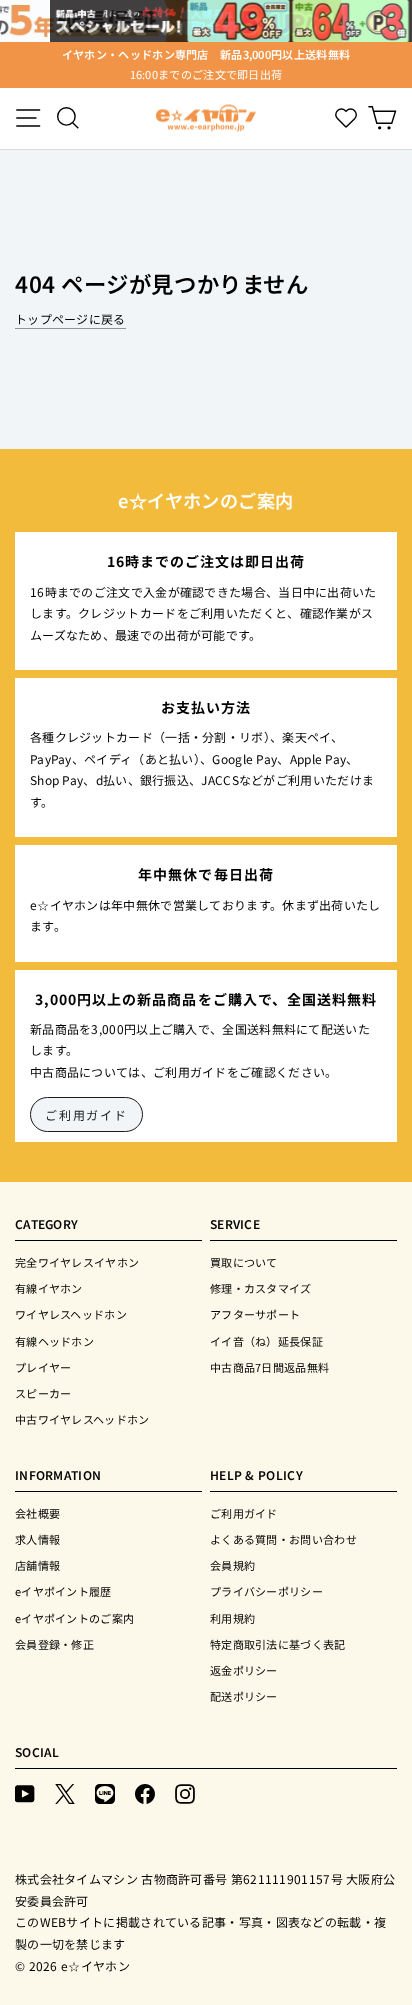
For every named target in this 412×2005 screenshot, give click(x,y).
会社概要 (37, 1513)
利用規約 (232, 1618)
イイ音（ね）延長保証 (266, 1341)
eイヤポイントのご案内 (74, 1618)
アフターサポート (255, 1314)
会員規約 (232, 1565)
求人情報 (37, 1539)
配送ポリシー (244, 1696)
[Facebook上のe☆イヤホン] (145, 1792)
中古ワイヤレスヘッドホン (82, 1419)
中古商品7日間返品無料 (269, 1367)
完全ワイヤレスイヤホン (77, 1262)
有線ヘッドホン (54, 1341)
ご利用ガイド (86, 1114)
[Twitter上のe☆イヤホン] (65, 1792)
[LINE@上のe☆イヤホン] (105, 1792)
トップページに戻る (70, 318)
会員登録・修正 (54, 1644)
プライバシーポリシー (266, 1591)
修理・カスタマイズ (261, 1288)
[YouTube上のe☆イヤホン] (25, 1792)
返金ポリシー (244, 1670)
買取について (244, 1262)
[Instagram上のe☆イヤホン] (185, 1792)
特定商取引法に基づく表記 (278, 1644)
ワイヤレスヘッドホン (71, 1314)
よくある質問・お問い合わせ (283, 1539)
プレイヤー (43, 1367)
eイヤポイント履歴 (63, 1591)
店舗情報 (37, 1565)
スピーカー (43, 1393)
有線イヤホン (49, 1288)
